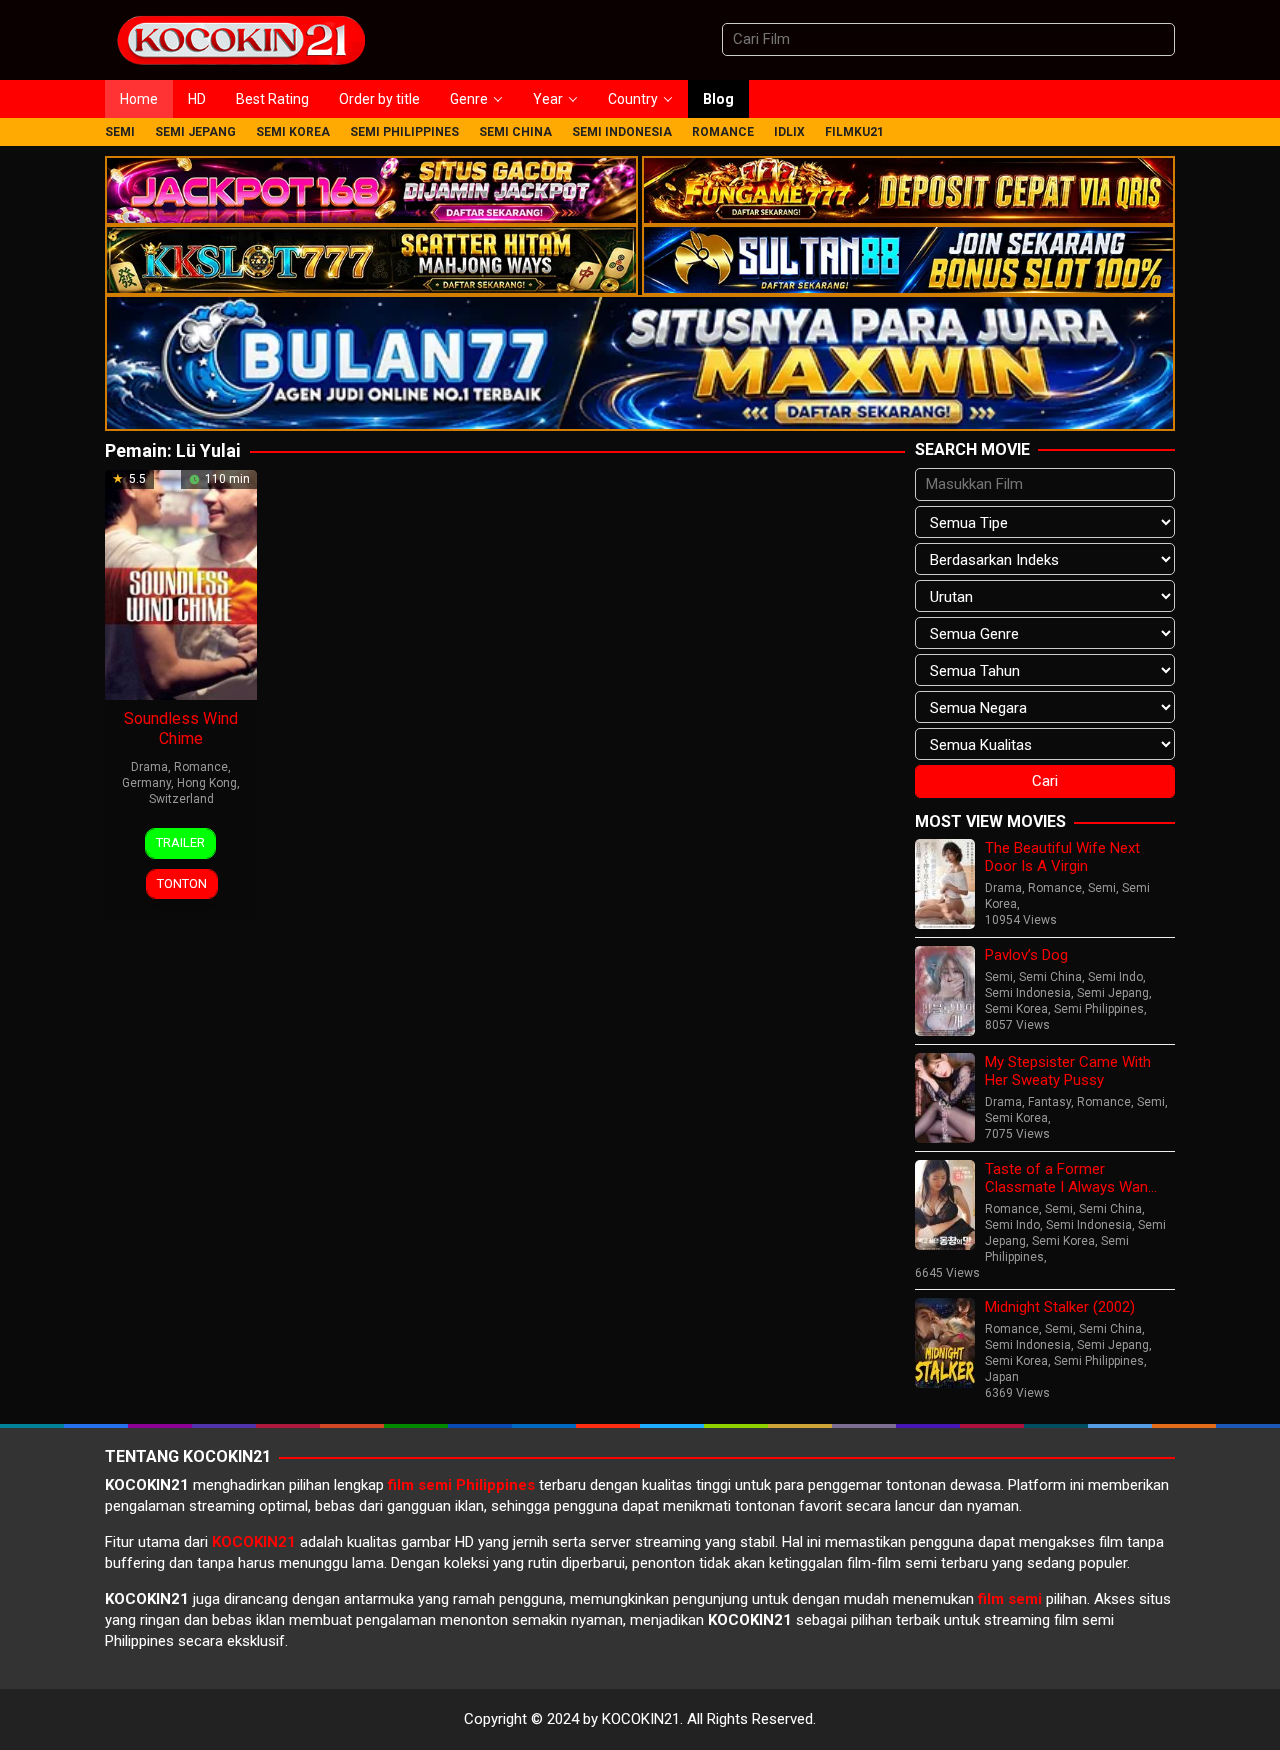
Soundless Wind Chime (181, 728)
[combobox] (948, 39)
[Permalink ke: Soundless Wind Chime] (181, 584)
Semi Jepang (1113, 993)
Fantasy (1049, 1102)
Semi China (1050, 977)
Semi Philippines (1099, 1009)
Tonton (182, 883)
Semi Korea (1016, 1009)
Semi (1102, 888)
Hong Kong (207, 783)
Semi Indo (1115, 977)
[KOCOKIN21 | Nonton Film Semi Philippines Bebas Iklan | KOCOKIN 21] (240, 39)
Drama (149, 767)
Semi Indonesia (1028, 993)
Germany (146, 783)
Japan (1002, 1377)
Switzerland (181, 799)
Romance (201, 767)
